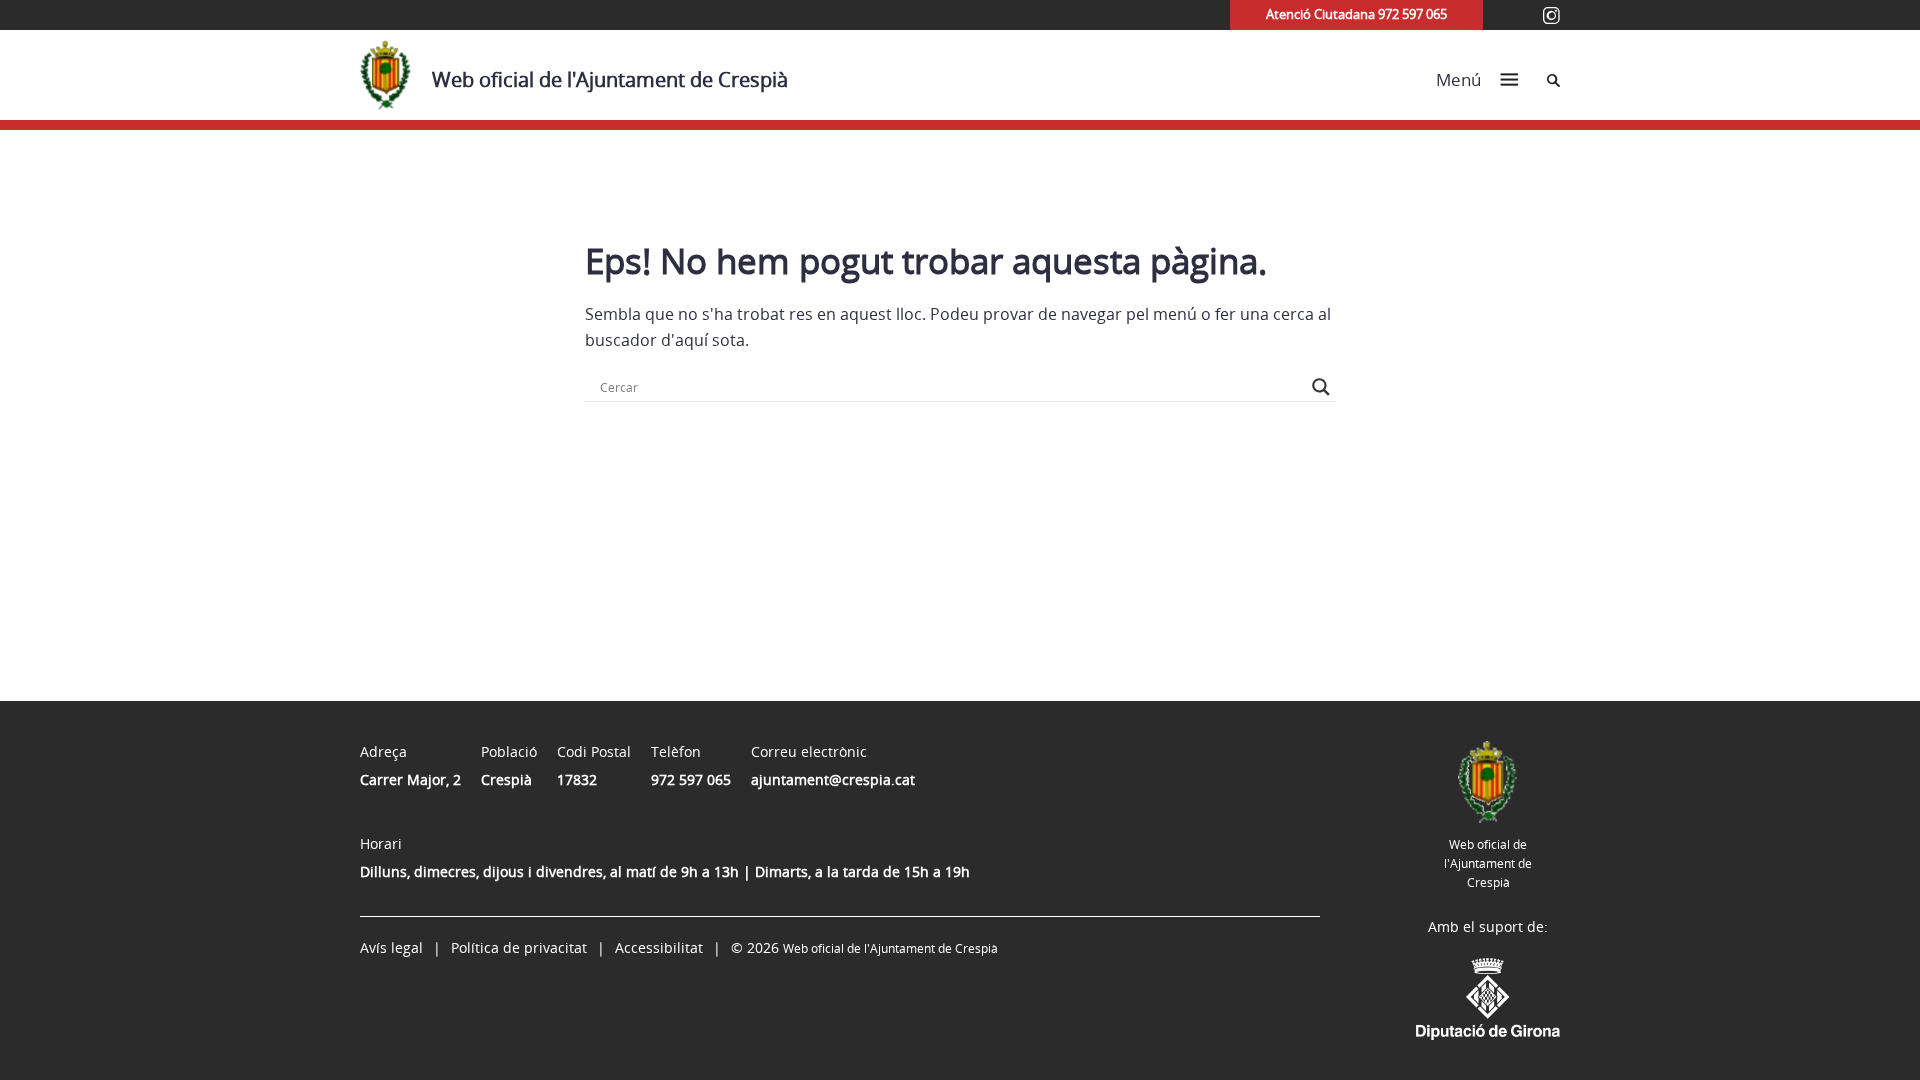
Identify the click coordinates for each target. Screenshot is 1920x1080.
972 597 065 (691, 779)
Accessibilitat (659, 947)
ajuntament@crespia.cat (833, 779)
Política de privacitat (519, 947)
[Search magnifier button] (1321, 387)
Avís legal (391, 947)
